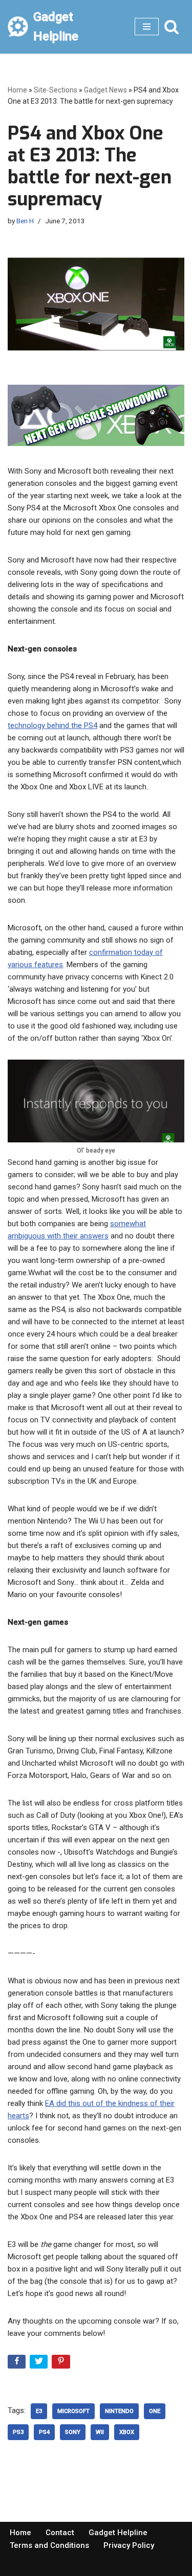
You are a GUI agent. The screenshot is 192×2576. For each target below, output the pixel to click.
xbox (127, 2432)
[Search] (172, 27)
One (155, 2411)
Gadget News (105, 90)
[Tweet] (40, 2364)
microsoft (73, 2411)
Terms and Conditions (49, 2545)
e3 (39, 2411)
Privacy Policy (129, 2545)
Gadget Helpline (118, 2533)
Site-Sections (56, 90)
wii (100, 2432)
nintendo (119, 2411)
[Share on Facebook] (18, 2364)
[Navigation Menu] (147, 27)
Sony (73, 2432)
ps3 (18, 2432)
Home (17, 90)
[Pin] (62, 2364)
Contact (60, 2533)
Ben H (25, 221)
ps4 (44, 2432)
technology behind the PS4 (52, 725)
